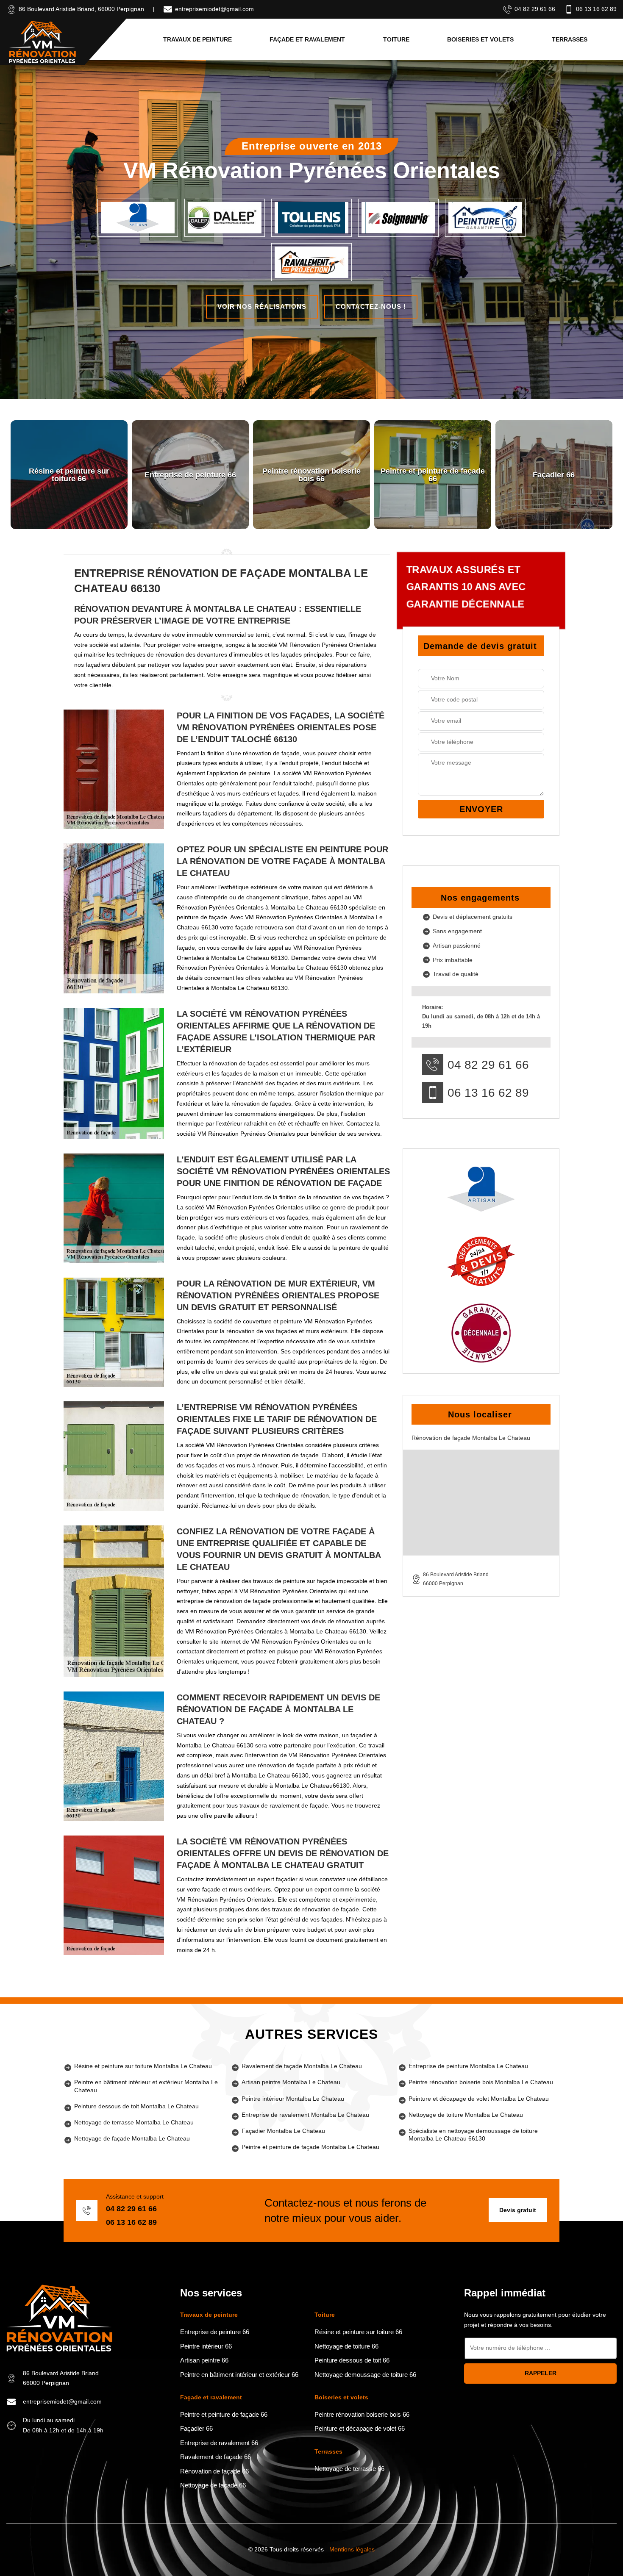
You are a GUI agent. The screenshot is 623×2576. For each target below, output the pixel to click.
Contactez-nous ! (371, 306)
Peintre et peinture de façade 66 (224, 2414)
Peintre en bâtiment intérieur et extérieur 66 (239, 2375)
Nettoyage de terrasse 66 (349, 2469)
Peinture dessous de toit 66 (352, 2360)
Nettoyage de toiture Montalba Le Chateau (466, 2115)
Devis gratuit (518, 2210)
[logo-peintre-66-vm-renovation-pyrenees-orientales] (42, 42)
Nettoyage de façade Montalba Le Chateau (132, 2138)
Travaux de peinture (197, 39)
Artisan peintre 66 (204, 2360)
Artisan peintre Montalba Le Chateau (291, 2082)
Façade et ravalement (307, 39)
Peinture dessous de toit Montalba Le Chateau (136, 2106)
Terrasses (570, 39)
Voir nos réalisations (262, 306)
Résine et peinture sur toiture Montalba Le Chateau (143, 2066)
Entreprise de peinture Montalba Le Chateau (468, 2066)
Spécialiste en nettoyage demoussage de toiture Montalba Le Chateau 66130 (473, 2135)
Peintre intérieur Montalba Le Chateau (293, 2099)
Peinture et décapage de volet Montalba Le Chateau (479, 2099)
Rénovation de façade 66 (214, 2471)
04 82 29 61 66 (535, 9)
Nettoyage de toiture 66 (346, 2346)
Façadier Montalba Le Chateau (283, 2131)
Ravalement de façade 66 (216, 2457)
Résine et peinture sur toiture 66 (358, 2332)
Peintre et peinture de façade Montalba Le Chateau (310, 2147)
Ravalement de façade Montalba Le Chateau (302, 2066)
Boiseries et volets (480, 39)
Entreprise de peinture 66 (215, 2332)
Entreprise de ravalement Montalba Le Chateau (305, 2115)
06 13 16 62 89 (596, 9)
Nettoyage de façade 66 (213, 2485)
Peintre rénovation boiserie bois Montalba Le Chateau (481, 2082)
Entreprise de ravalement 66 (219, 2443)
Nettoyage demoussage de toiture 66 (365, 2375)
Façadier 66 (196, 2428)
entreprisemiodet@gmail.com (214, 9)
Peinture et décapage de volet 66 (360, 2428)
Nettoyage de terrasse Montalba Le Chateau (134, 2122)
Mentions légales (352, 2549)
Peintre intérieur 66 (206, 2346)
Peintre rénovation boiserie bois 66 (362, 2414)
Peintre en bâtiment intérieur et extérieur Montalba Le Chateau (146, 2086)
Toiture (396, 39)
